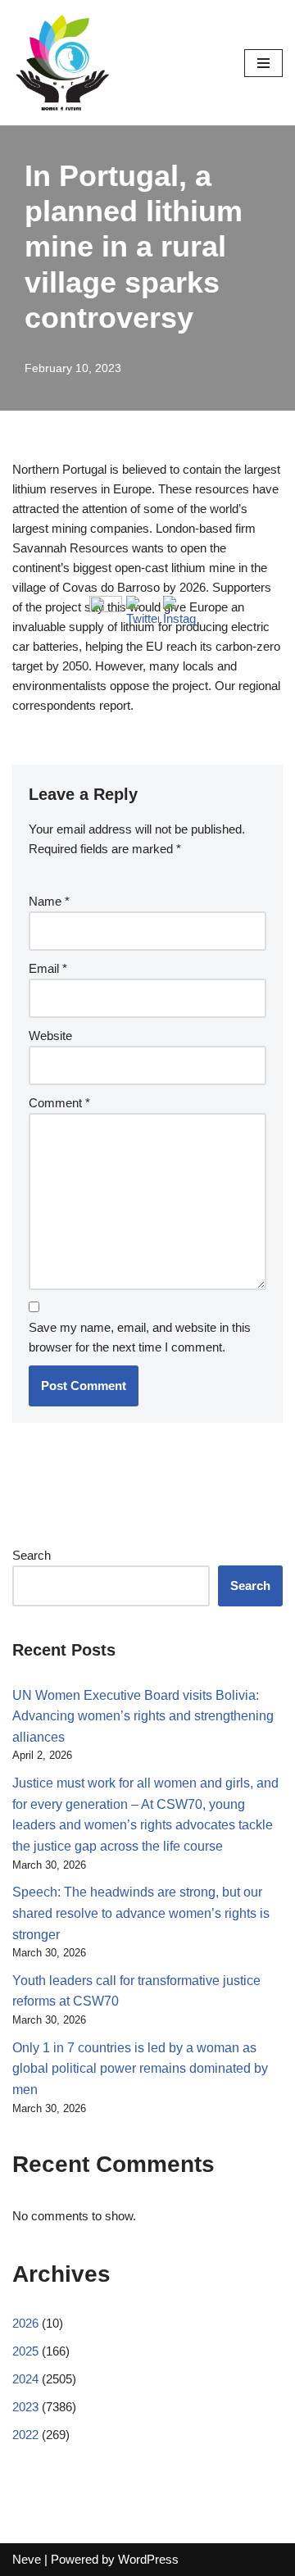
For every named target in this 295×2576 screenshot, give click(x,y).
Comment (59, 1103)
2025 (25, 2351)
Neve (27, 2559)
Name (49, 901)
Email (48, 968)
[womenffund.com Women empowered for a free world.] (61, 63)
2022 (25, 2435)
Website (50, 1036)
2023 (25, 2407)
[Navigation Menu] (263, 63)
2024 (25, 2379)
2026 (25, 2323)
